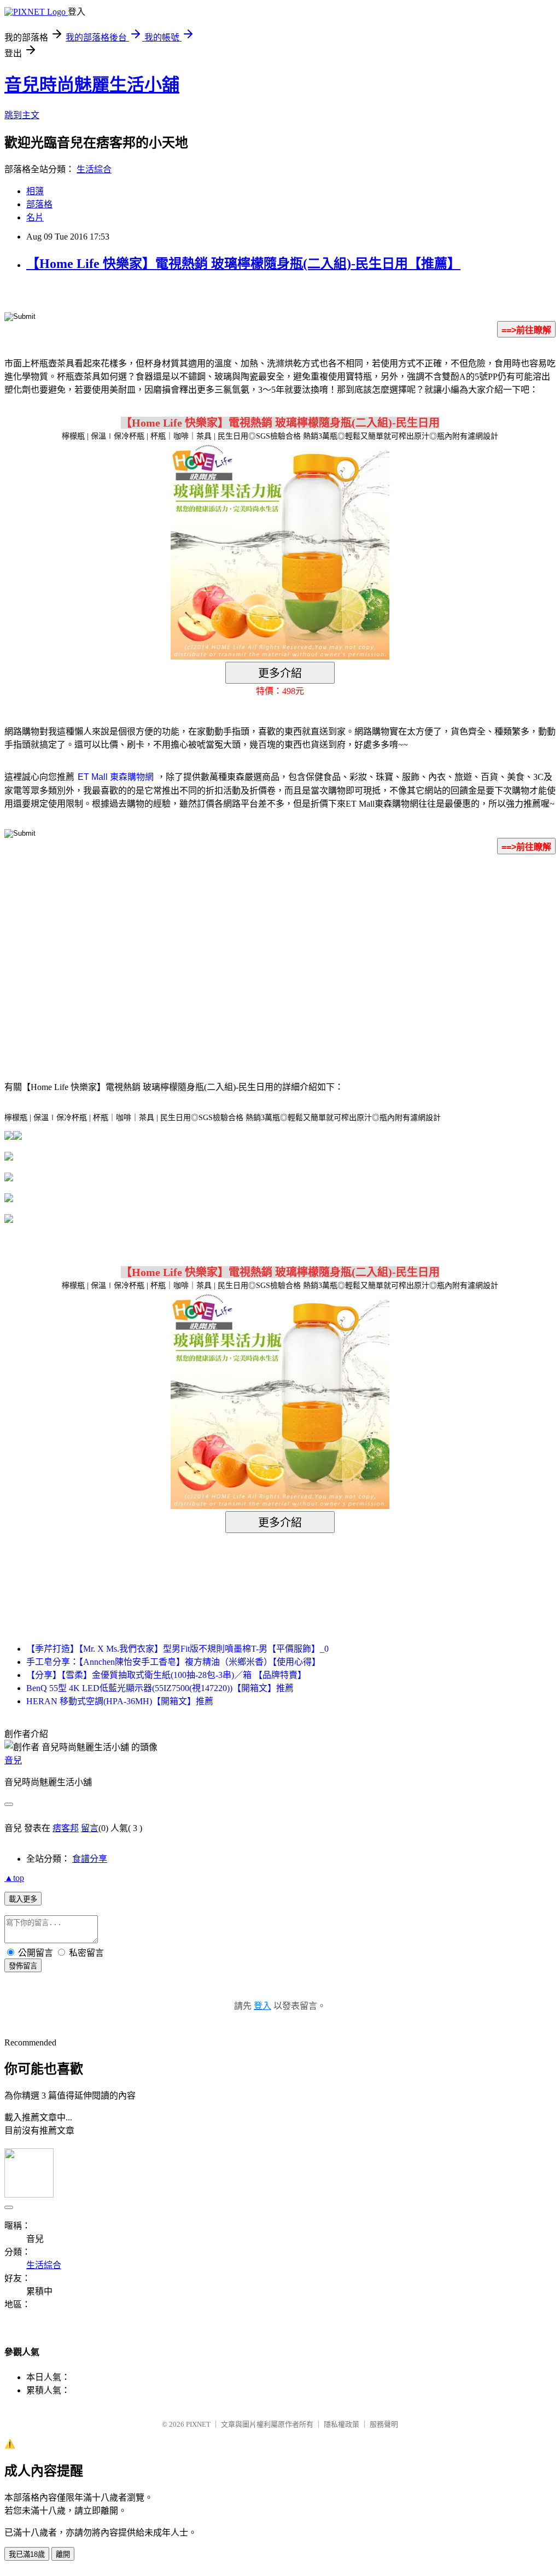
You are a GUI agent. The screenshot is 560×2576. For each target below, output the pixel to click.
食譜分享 (90, 1859)
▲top (14, 1878)
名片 (35, 217)
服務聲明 (384, 2424)
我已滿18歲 (27, 2554)
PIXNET (198, 2424)
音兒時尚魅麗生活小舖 (92, 85)
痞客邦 (66, 1828)
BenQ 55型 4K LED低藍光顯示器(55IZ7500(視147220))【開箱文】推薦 (160, 1688)
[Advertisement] (187, 951)
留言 (90, 1828)
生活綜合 (94, 169)
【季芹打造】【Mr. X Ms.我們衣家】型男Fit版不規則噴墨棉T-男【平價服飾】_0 (177, 1649)
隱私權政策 (342, 2424)
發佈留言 (23, 1966)
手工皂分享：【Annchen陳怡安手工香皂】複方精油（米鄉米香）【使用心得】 (173, 1662)
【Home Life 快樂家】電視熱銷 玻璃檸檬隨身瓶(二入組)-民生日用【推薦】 (243, 264)
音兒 (13, 1760)
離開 (63, 2554)
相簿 (35, 191)
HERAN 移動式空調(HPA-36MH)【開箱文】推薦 (120, 1701)
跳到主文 (22, 115)
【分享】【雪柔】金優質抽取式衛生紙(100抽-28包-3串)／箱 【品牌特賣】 (166, 1675)
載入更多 (23, 1899)
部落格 (39, 204)
